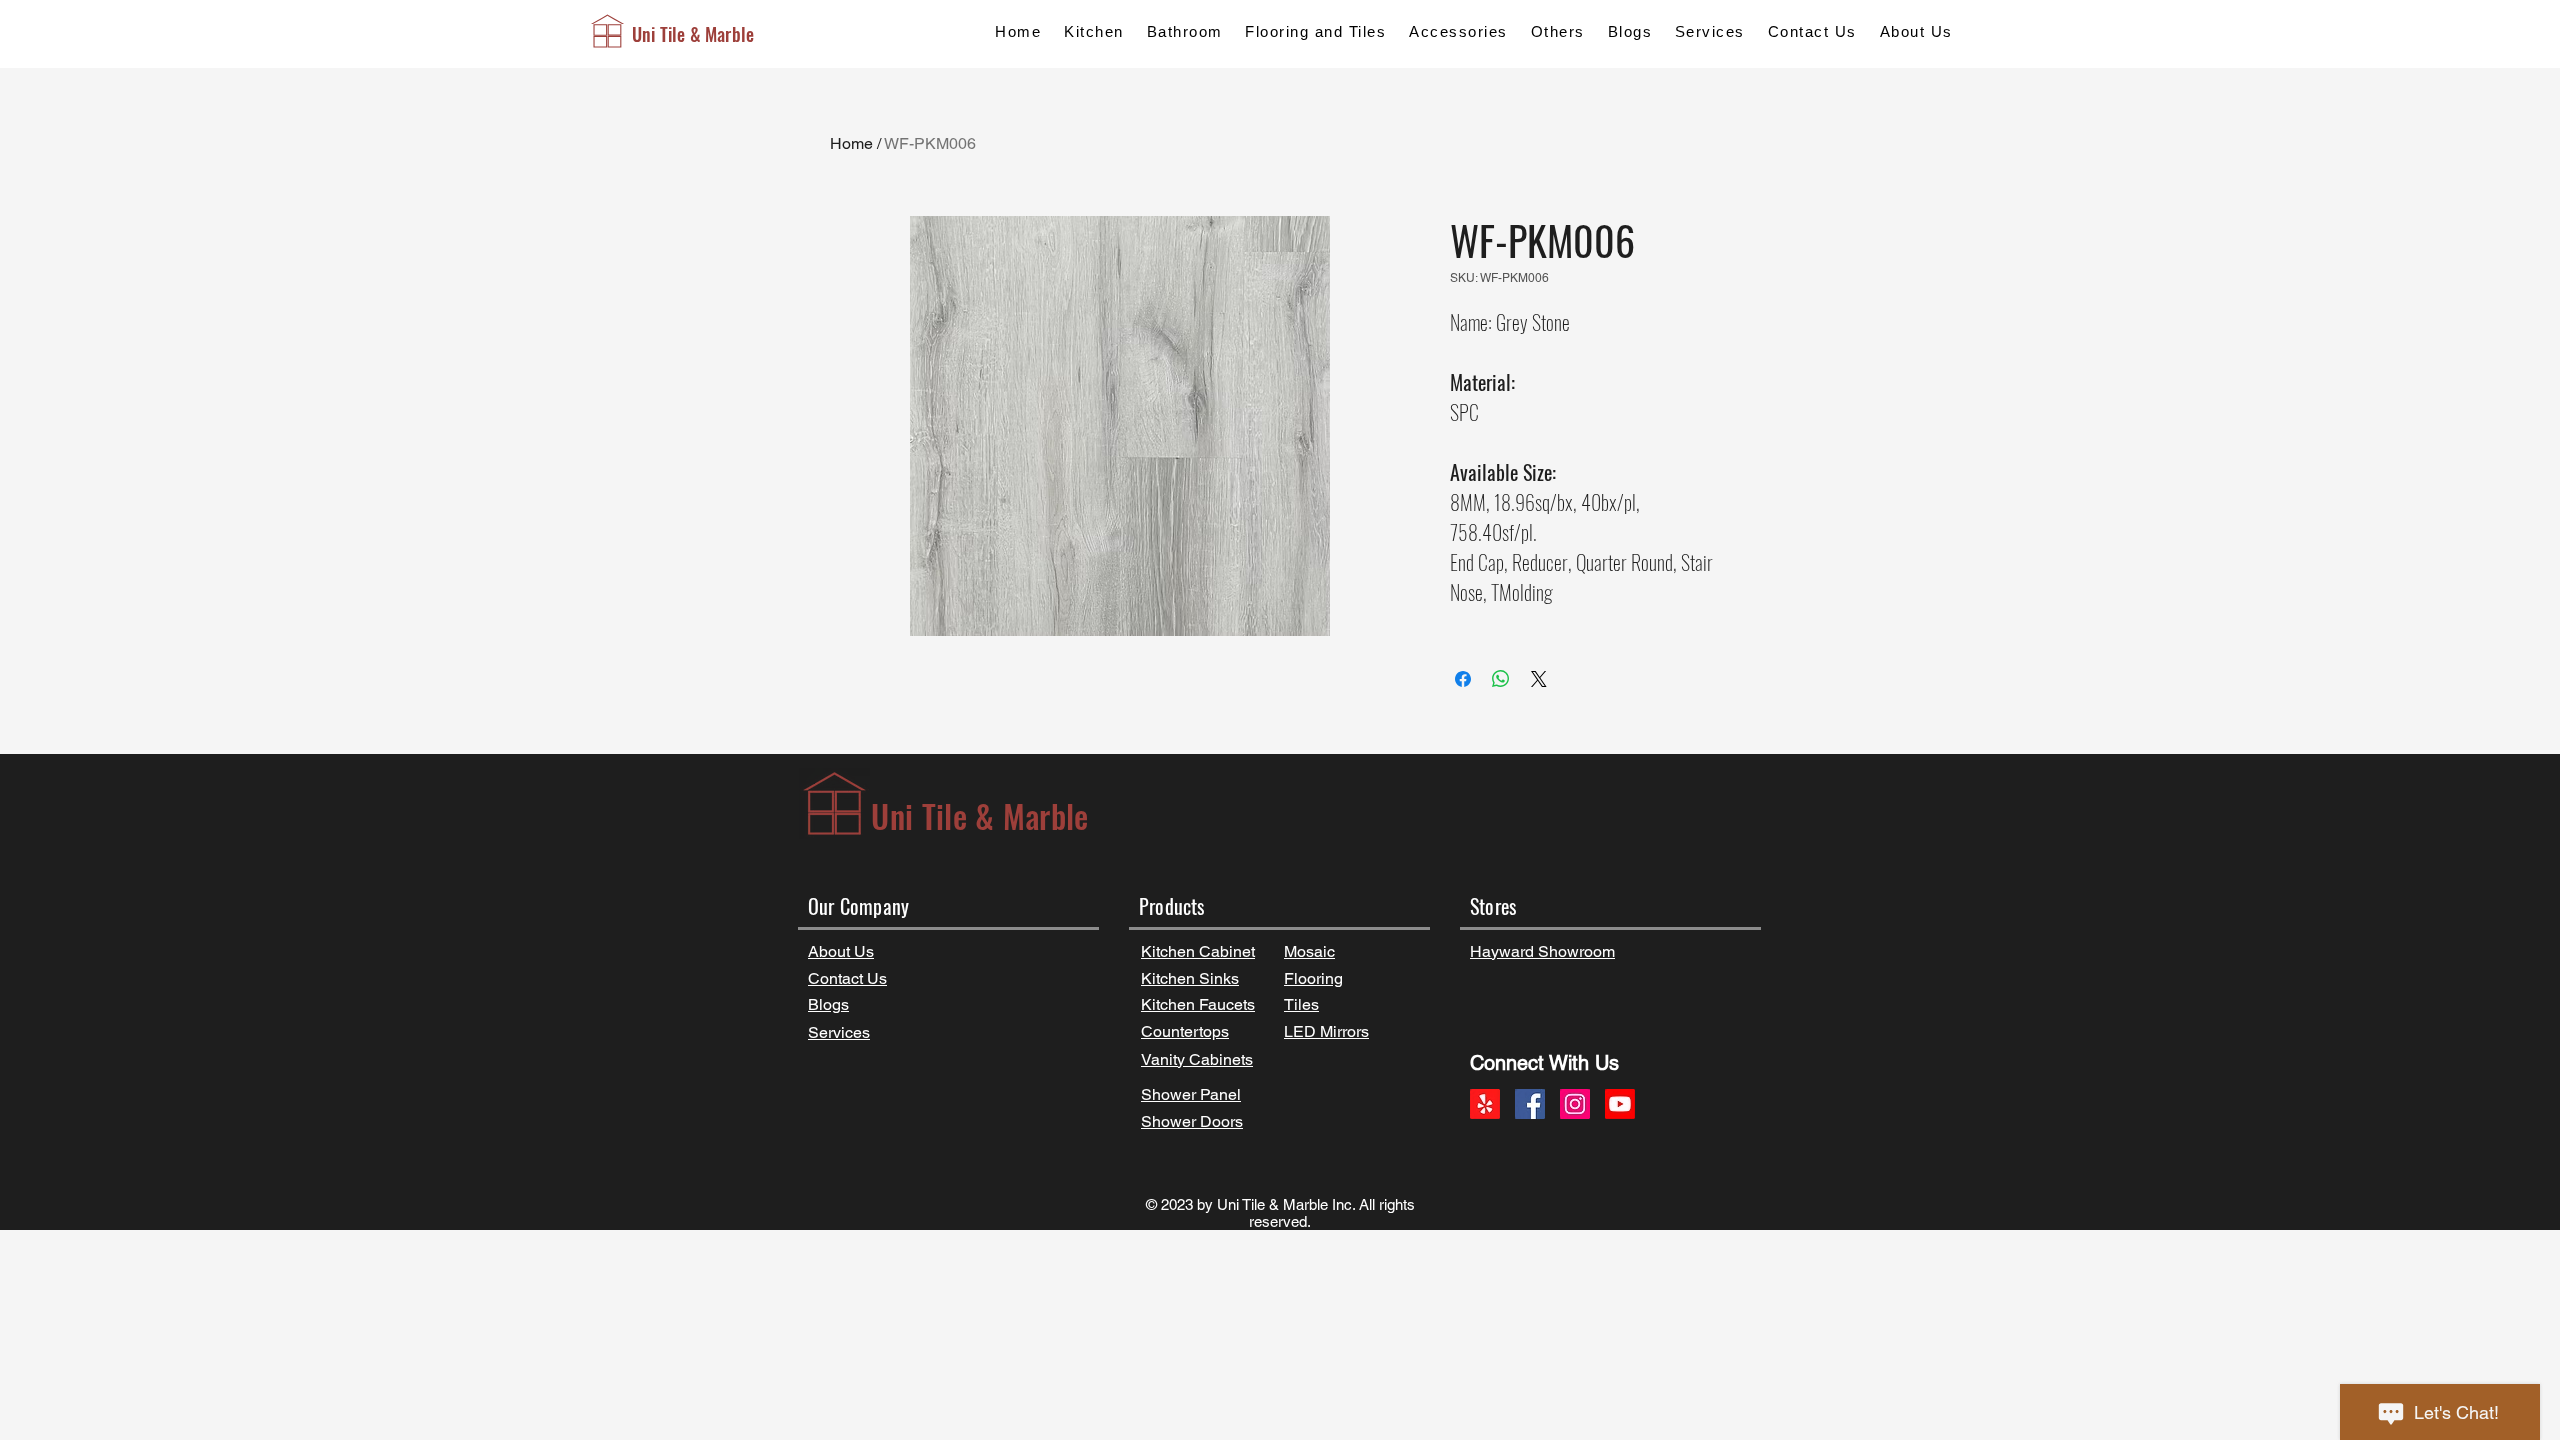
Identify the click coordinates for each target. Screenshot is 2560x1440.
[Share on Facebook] (1463, 679)
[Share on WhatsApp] (1501, 679)
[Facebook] (1530, 1104)
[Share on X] (1539, 679)
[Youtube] (1620, 1104)
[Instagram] (1575, 1104)
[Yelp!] (1485, 1104)
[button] (1094, 31)
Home (851, 143)
